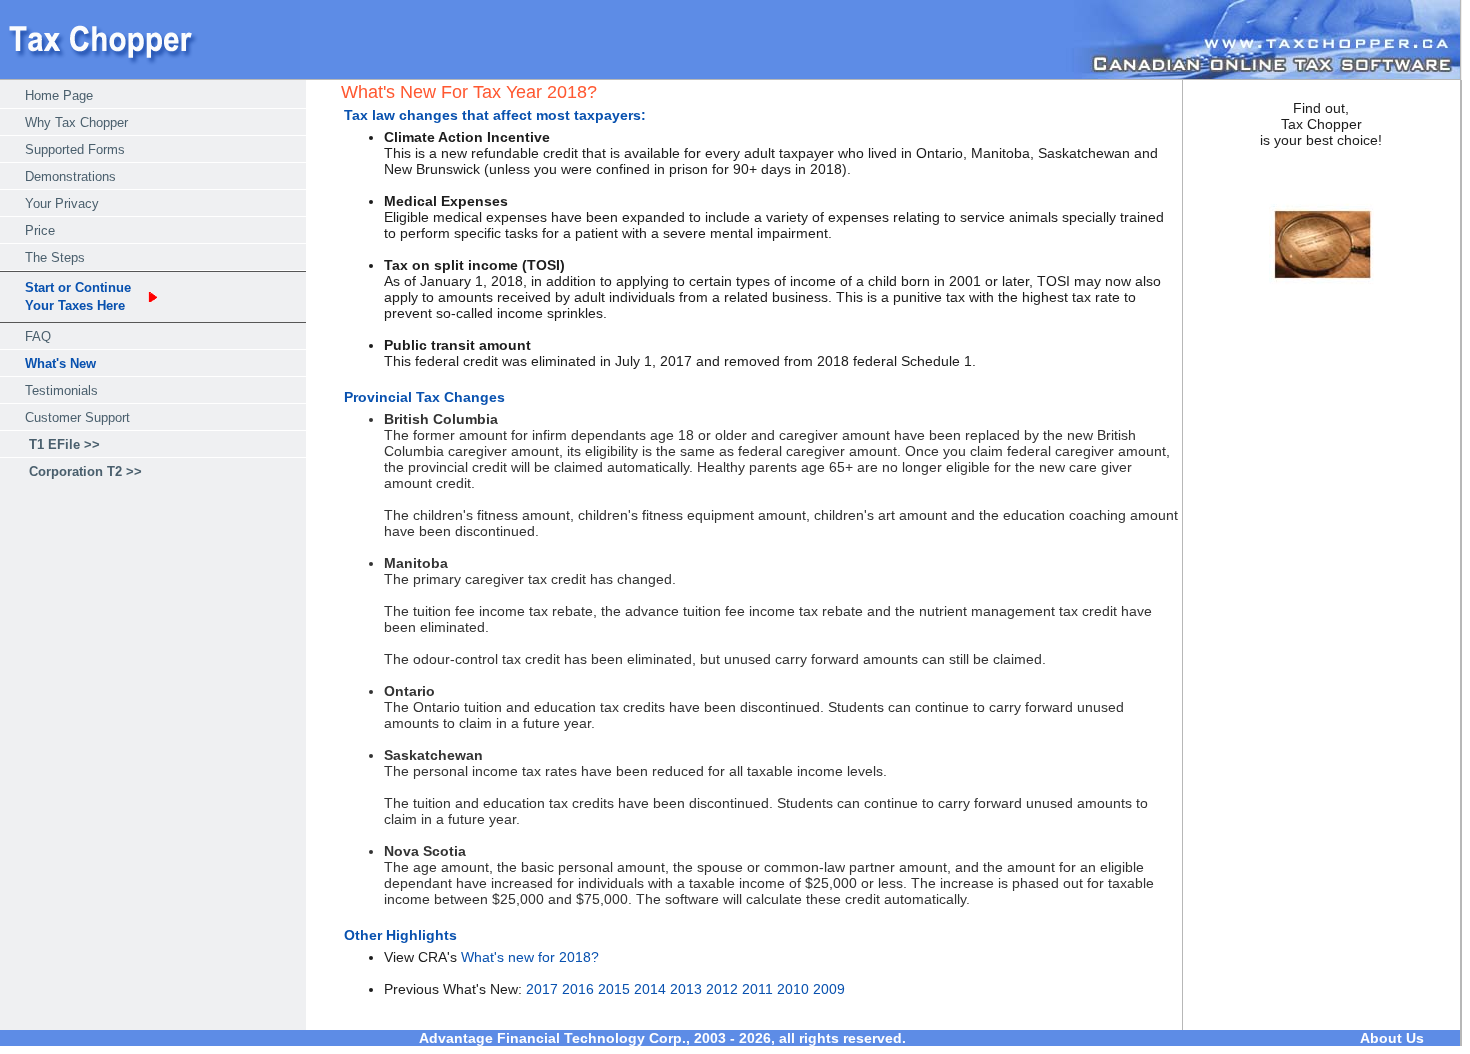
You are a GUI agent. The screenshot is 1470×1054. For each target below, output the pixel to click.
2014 (650, 989)
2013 (686, 989)
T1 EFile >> (64, 444)
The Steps (55, 257)
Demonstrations (70, 176)
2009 (829, 989)
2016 (578, 989)
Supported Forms (75, 149)
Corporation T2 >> (85, 471)
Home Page (59, 95)
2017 (542, 989)
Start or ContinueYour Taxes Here (78, 296)
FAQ (38, 336)
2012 (722, 989)
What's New (60, 363)
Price (40, 230)
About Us (1392, 1038)
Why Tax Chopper (76, 122)
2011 (757, 989)
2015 (614, 989)
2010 (793, 989)
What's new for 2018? (530, 957)
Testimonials (61, 390)
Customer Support (77, 417)
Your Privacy (62, 203)
